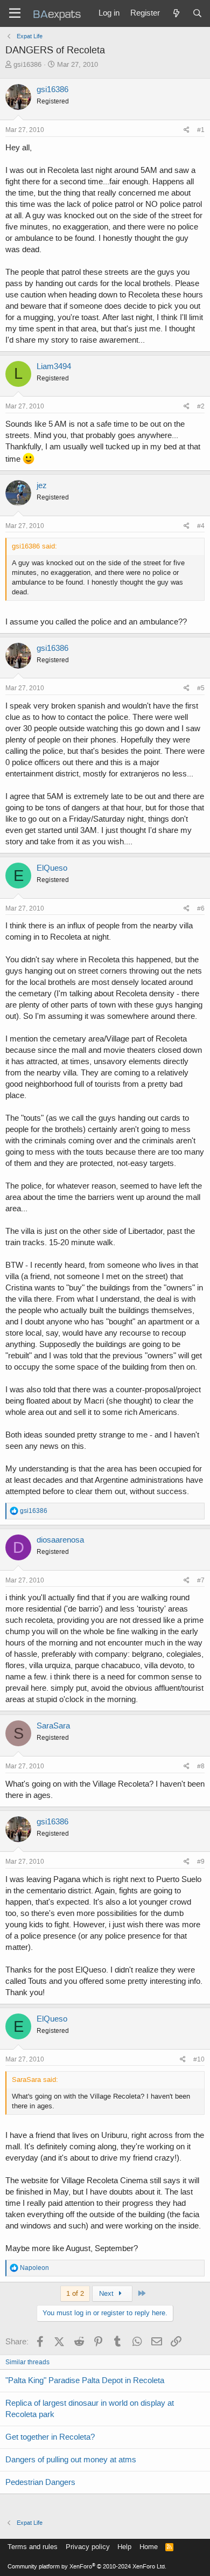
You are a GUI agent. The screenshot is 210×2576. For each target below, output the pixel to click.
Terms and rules (33, 2547)
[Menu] (15, 13)
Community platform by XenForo (87, 2567)
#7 (201, 1580)
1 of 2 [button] (75, 2293)
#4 (201, 526)
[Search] (197, 13)
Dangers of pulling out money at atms (71, 2460)
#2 (201, 406)
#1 (201, 130)
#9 (201, 1862)
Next (107, 2293)
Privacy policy (88, 2547)
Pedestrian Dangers (40, 2482)
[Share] (187, 130)
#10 (199, 2059)
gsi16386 (27, 64)
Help (124, 2547)
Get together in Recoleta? (50, 2437)
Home (149, 2547)
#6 (201, 908)
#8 (201, 1766)
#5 (201, 688)
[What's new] (176, 13)
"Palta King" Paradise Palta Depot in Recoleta (85, 2380)
